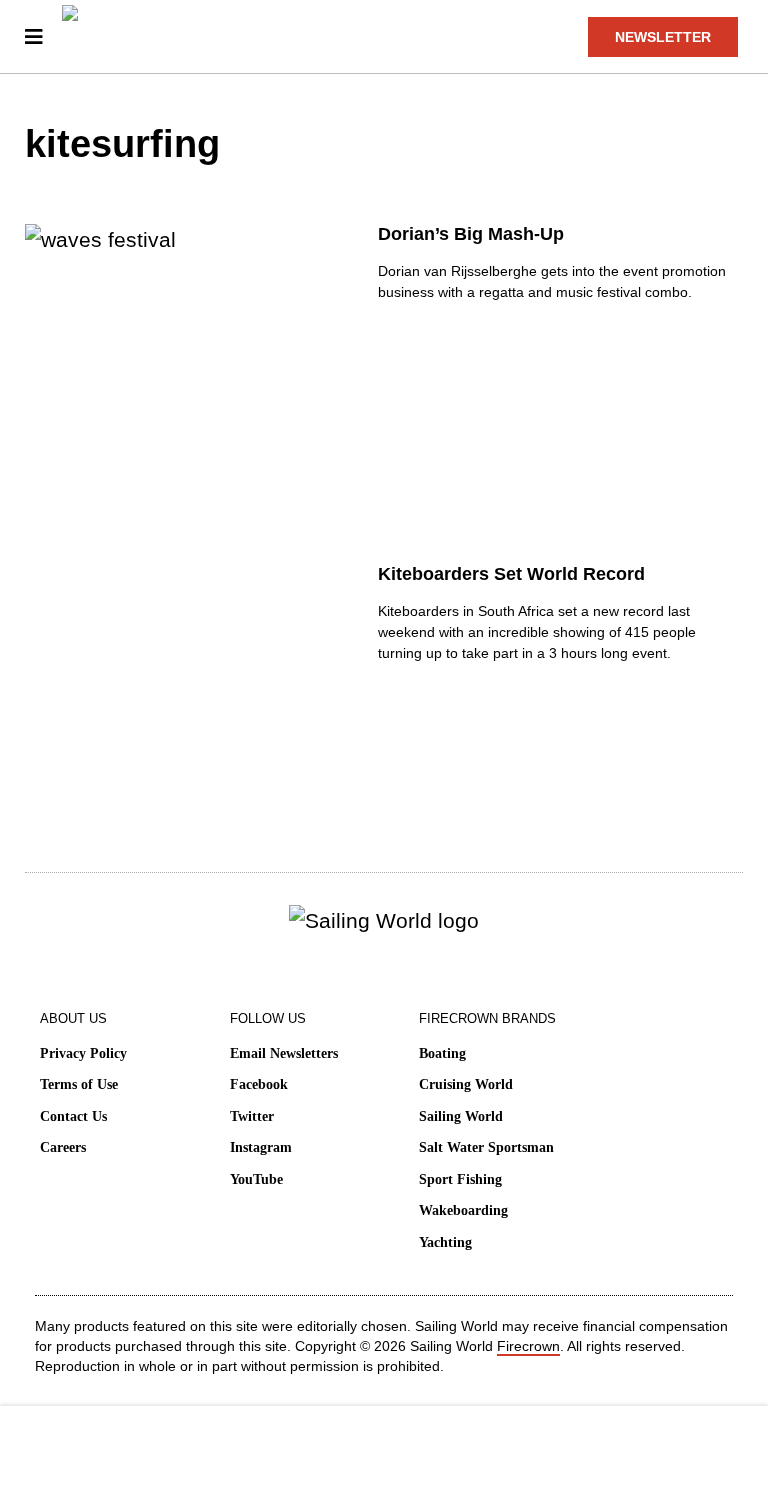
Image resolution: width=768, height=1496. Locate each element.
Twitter (252, 1116)
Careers (63, 1147)
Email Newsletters (284, 1053)
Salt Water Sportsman (486, 1147)
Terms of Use (79, 1084)
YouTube (256, 1179)
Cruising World (466, 1084)
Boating (442, 1053)
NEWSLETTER (663, 37)
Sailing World (461, 1116)
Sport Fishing (460, 1179)
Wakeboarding (463, 1210)
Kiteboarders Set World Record (511, 574)
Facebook (259, 1084)
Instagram (261, 1147)
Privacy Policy (83, 1053)
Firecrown (528, 1346)
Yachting (445, 1242)
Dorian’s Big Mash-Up (471, 234)
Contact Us (73, 1116)
